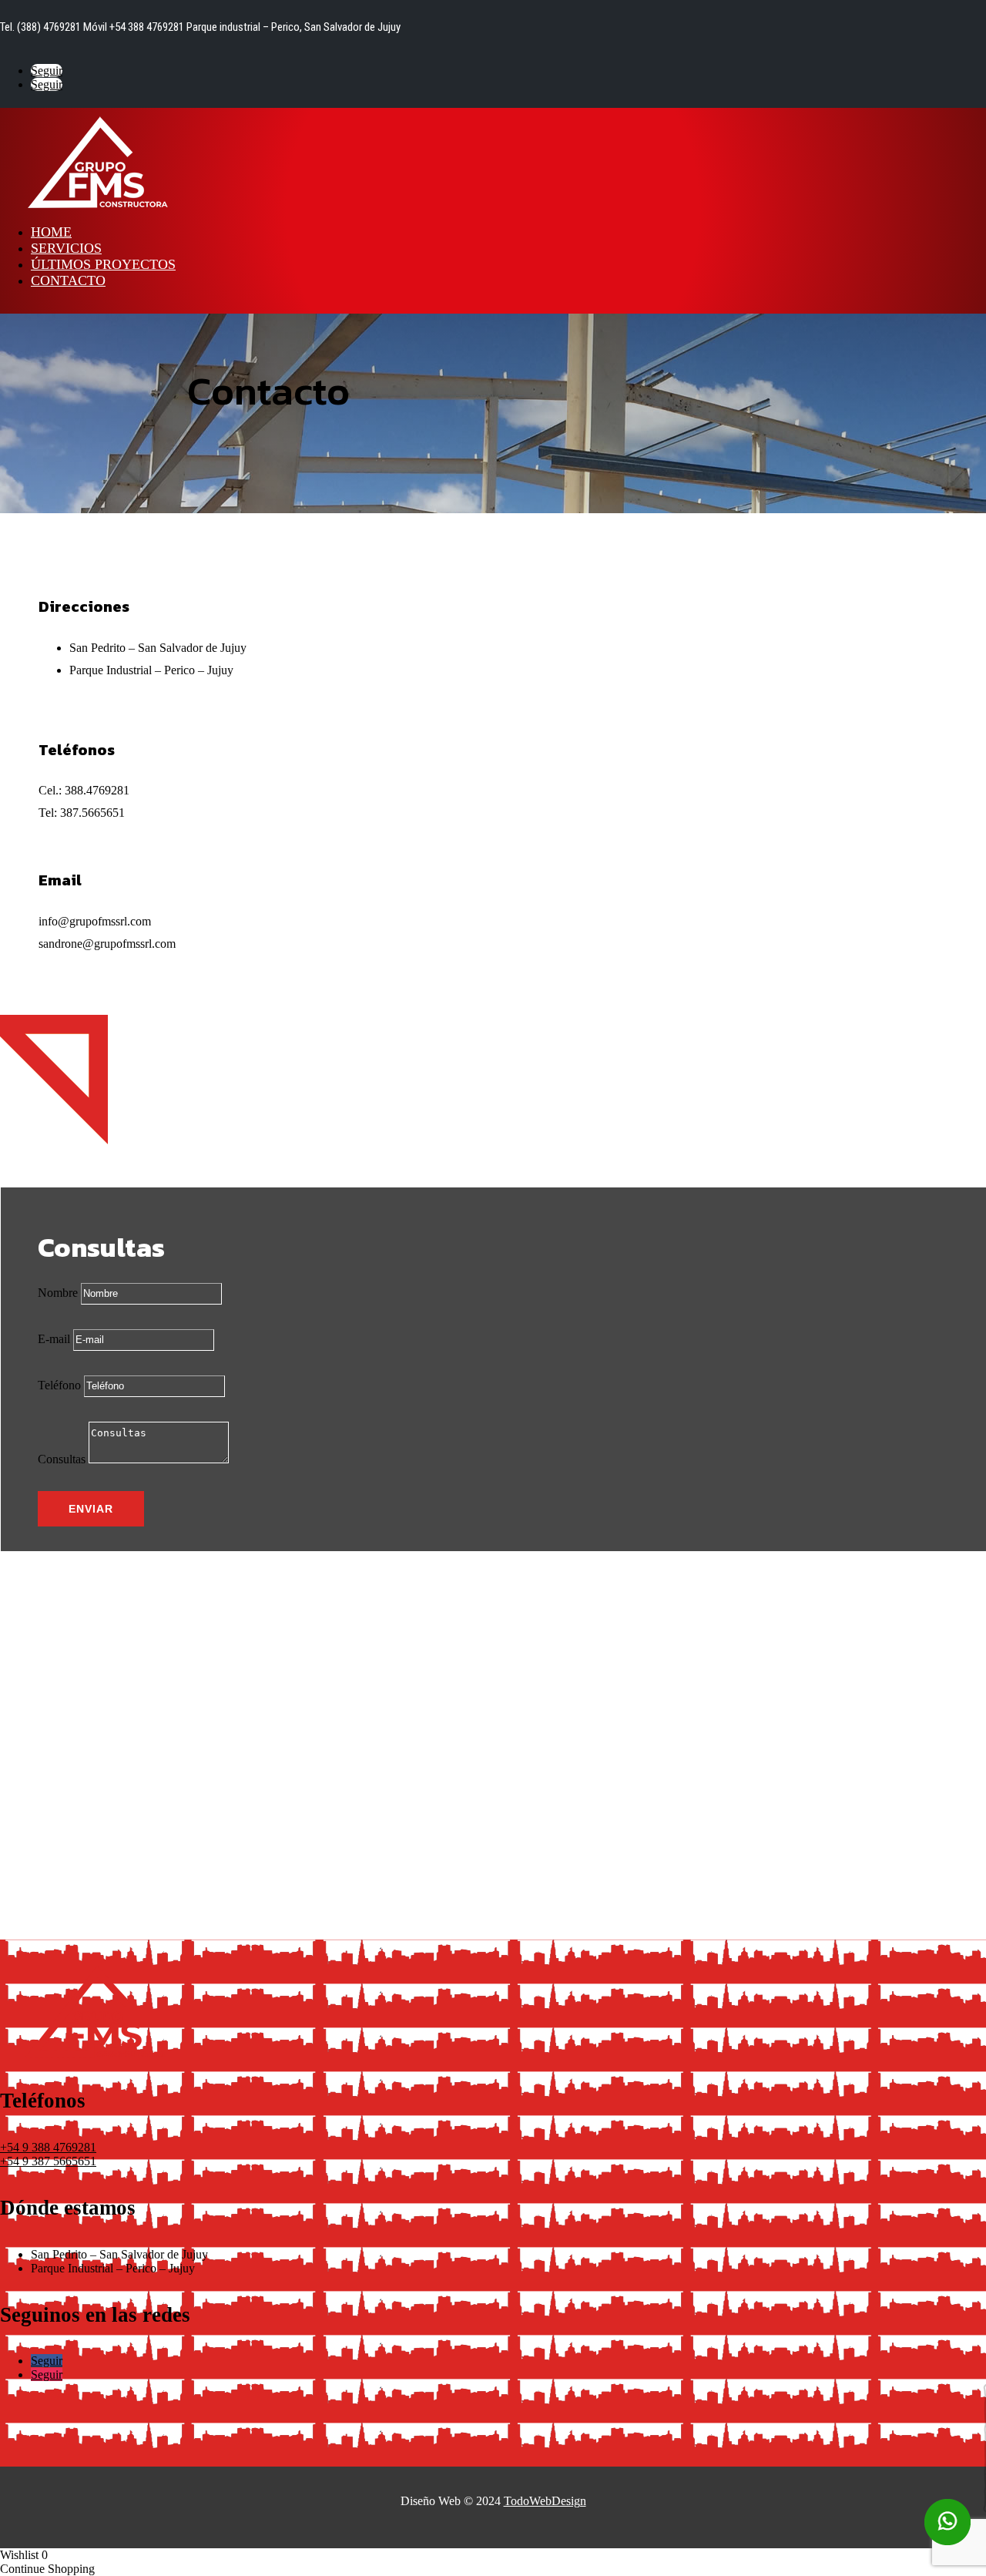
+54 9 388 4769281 (48, 2147)
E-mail (54, 1339)
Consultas (62, 1459)
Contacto (68, 280)
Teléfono (59, 1385)
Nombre (58, 1293)
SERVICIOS (66, 248)
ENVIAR (91, 1509)
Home (51, 232)
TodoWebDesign (545, 2501)
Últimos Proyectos (103, 264)
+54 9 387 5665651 (48, 2161)
